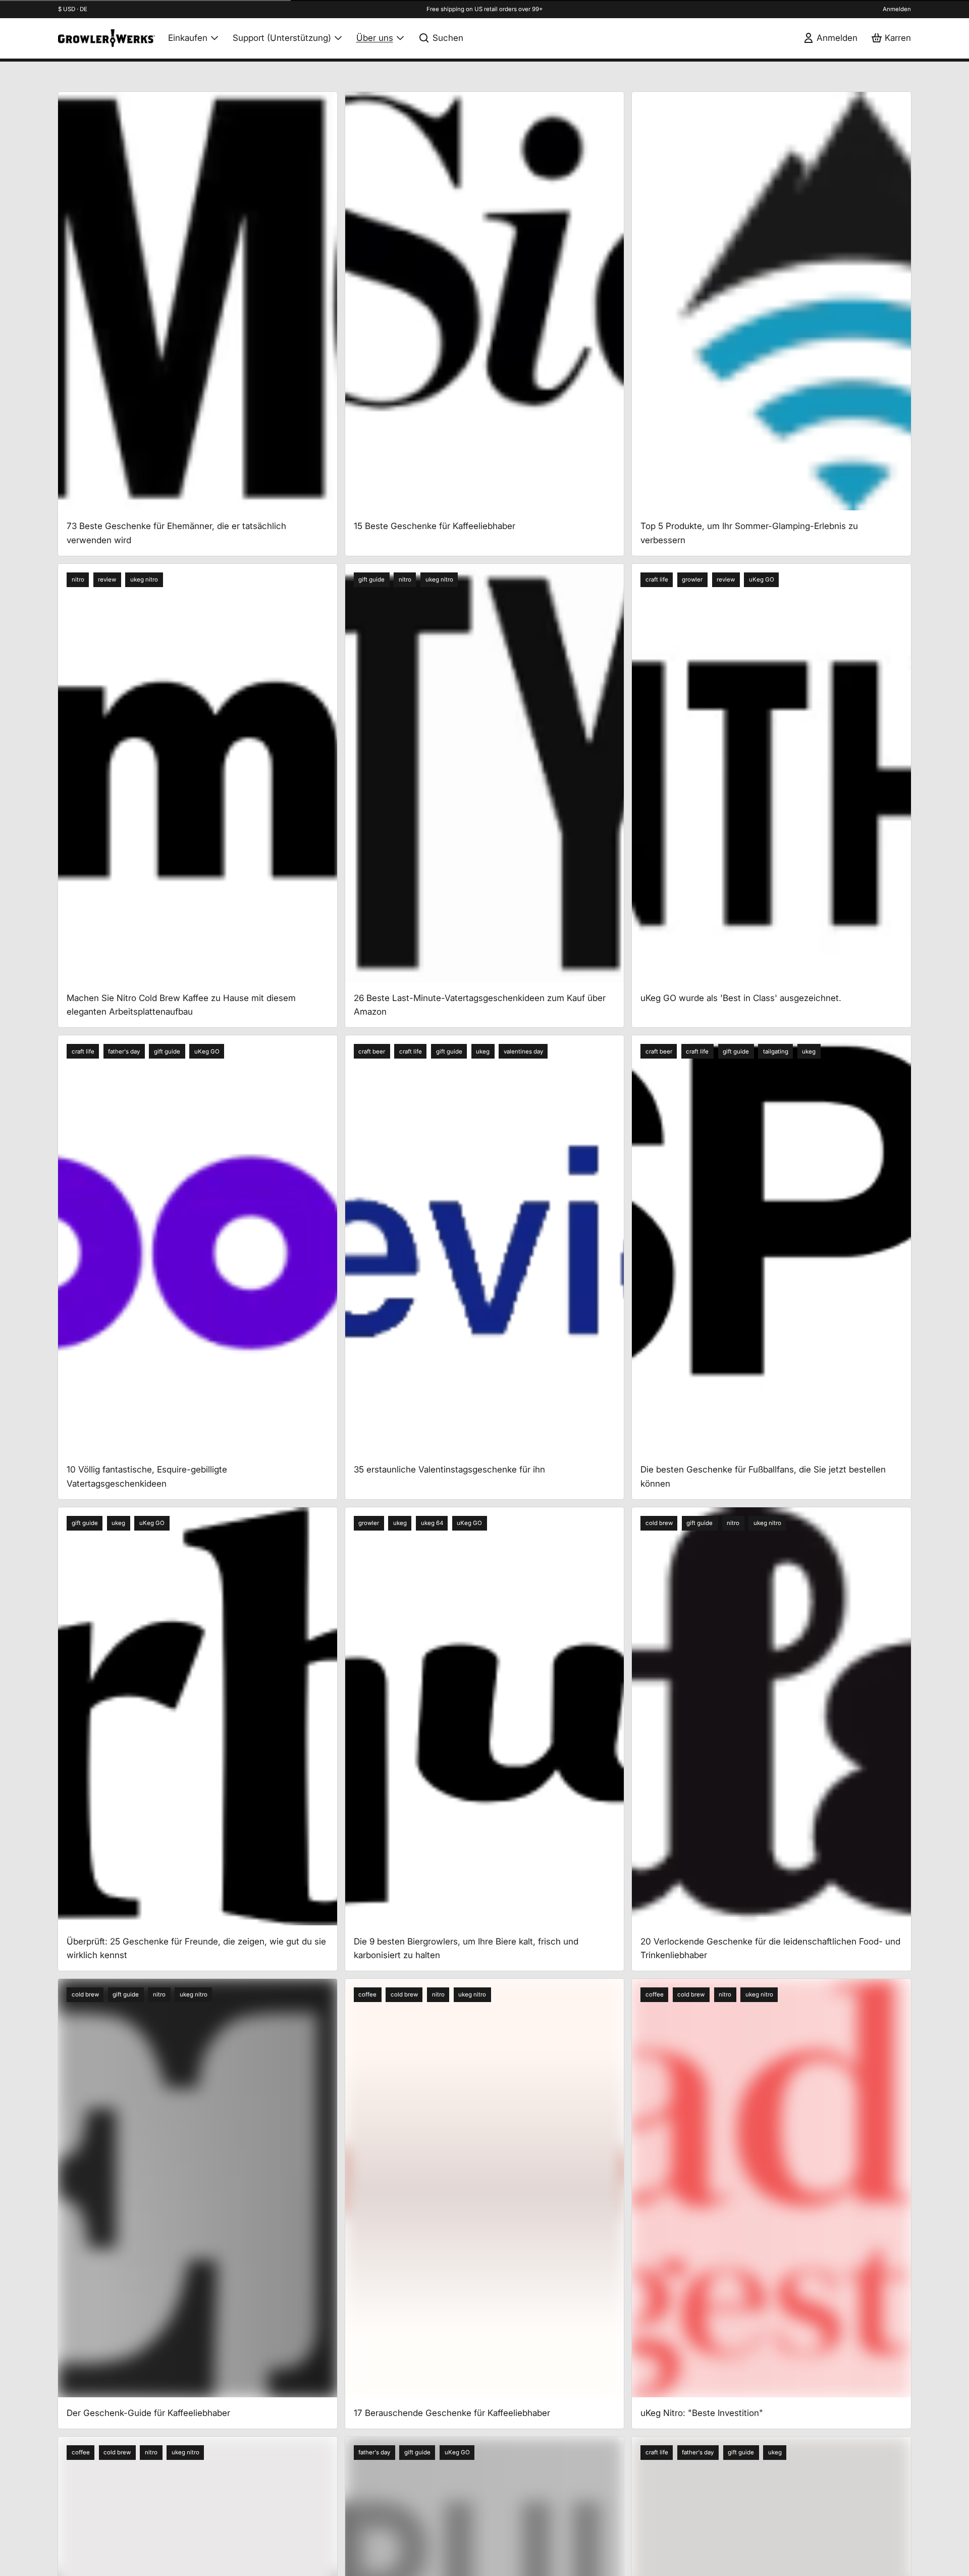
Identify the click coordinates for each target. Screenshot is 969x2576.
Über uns (375, 38)
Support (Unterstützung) (282, 38)
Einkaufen (188, 38)
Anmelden (897, 9)
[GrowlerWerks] (106, 38)
